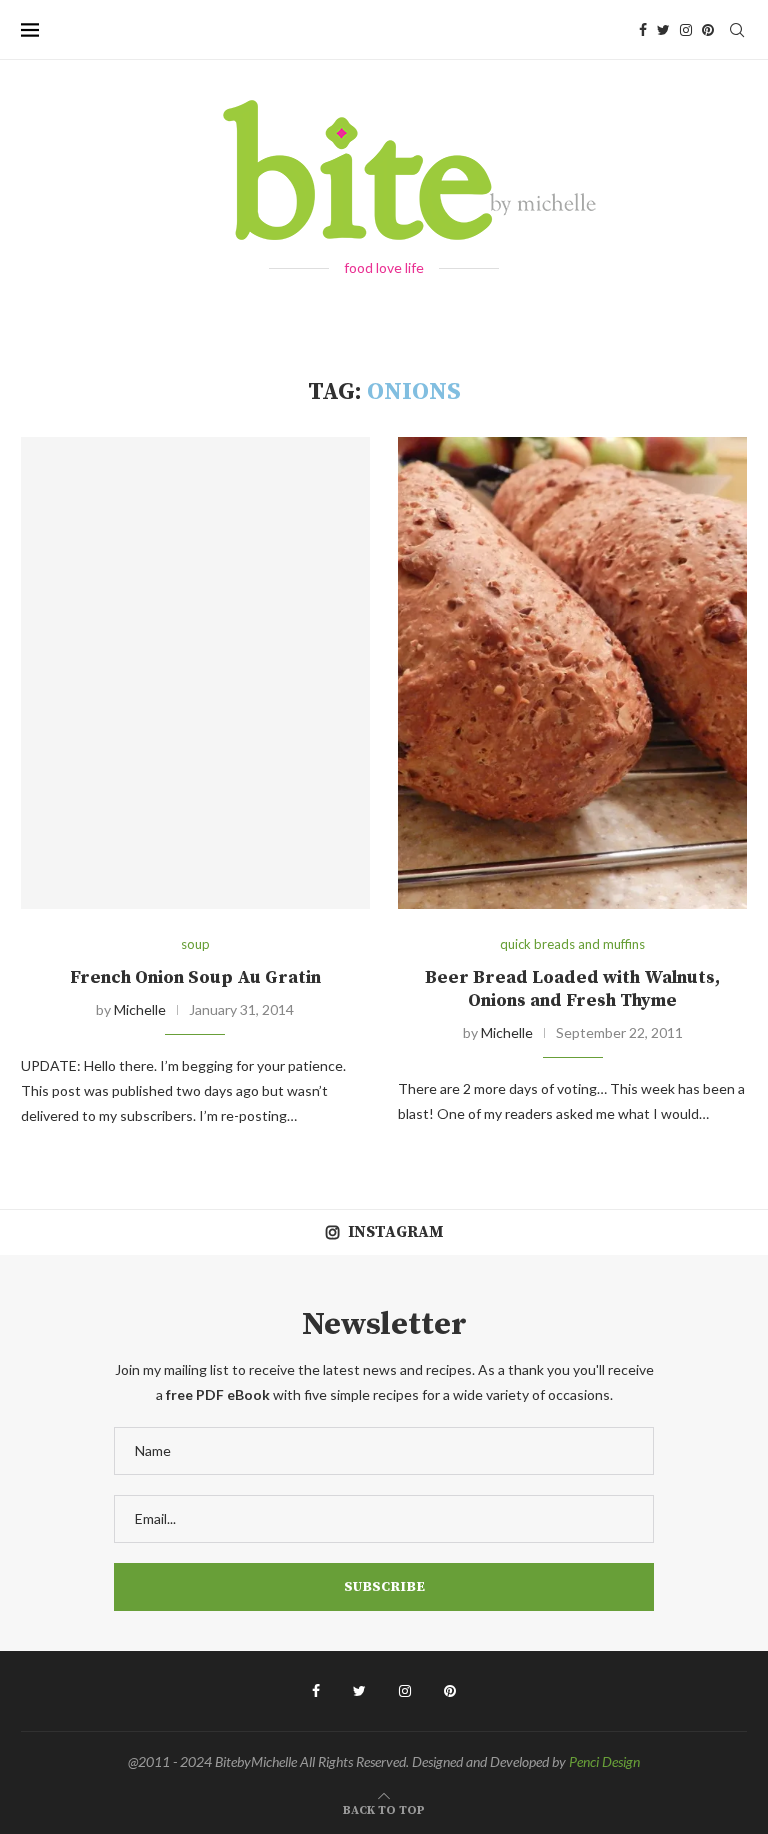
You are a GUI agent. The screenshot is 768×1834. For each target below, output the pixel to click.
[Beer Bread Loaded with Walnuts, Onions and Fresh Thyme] (572, 673)
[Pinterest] (708, 30)
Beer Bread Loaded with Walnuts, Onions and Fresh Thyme (572, 989)
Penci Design (604, 1761)
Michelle (140, 1009)
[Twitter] (663, 30)
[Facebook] (643, 30)
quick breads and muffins (572, 944)
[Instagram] (686, 30)
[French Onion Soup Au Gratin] (195, 673)
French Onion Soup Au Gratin (195, 977)
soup (195, 944)
